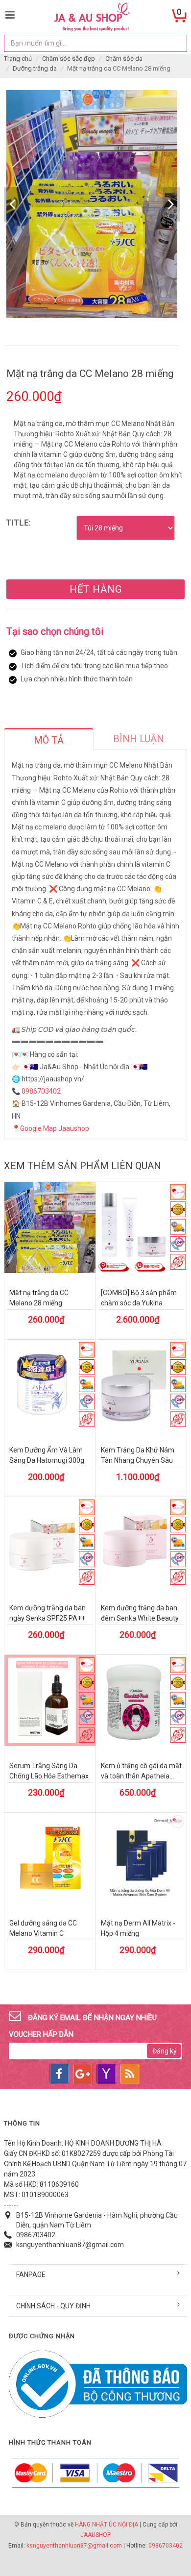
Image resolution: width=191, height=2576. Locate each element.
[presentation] (49, 740)
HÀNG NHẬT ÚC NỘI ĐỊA (107, 2525)
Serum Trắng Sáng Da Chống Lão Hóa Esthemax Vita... (49, 1776)
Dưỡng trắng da (35, 68)
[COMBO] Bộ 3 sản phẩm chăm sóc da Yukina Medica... (139, 1303)
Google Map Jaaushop (55, 1128)
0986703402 (41, 1091)
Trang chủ (18, 59)
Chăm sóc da (124, 59)
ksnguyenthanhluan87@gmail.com (70, 2245)
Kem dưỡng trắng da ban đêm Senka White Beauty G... (140, 1618)
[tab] (49, 739)
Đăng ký (165, 2051)
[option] (92, 204)
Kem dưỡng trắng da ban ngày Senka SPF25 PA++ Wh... (48, 1618)
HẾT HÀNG (96, 589)
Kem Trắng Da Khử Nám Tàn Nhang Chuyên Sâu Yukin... (138, 1460)
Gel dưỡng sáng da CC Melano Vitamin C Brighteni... (43, 1933)
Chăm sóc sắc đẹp (69, 59)
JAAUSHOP (95, 2535)
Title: (19, 523)
